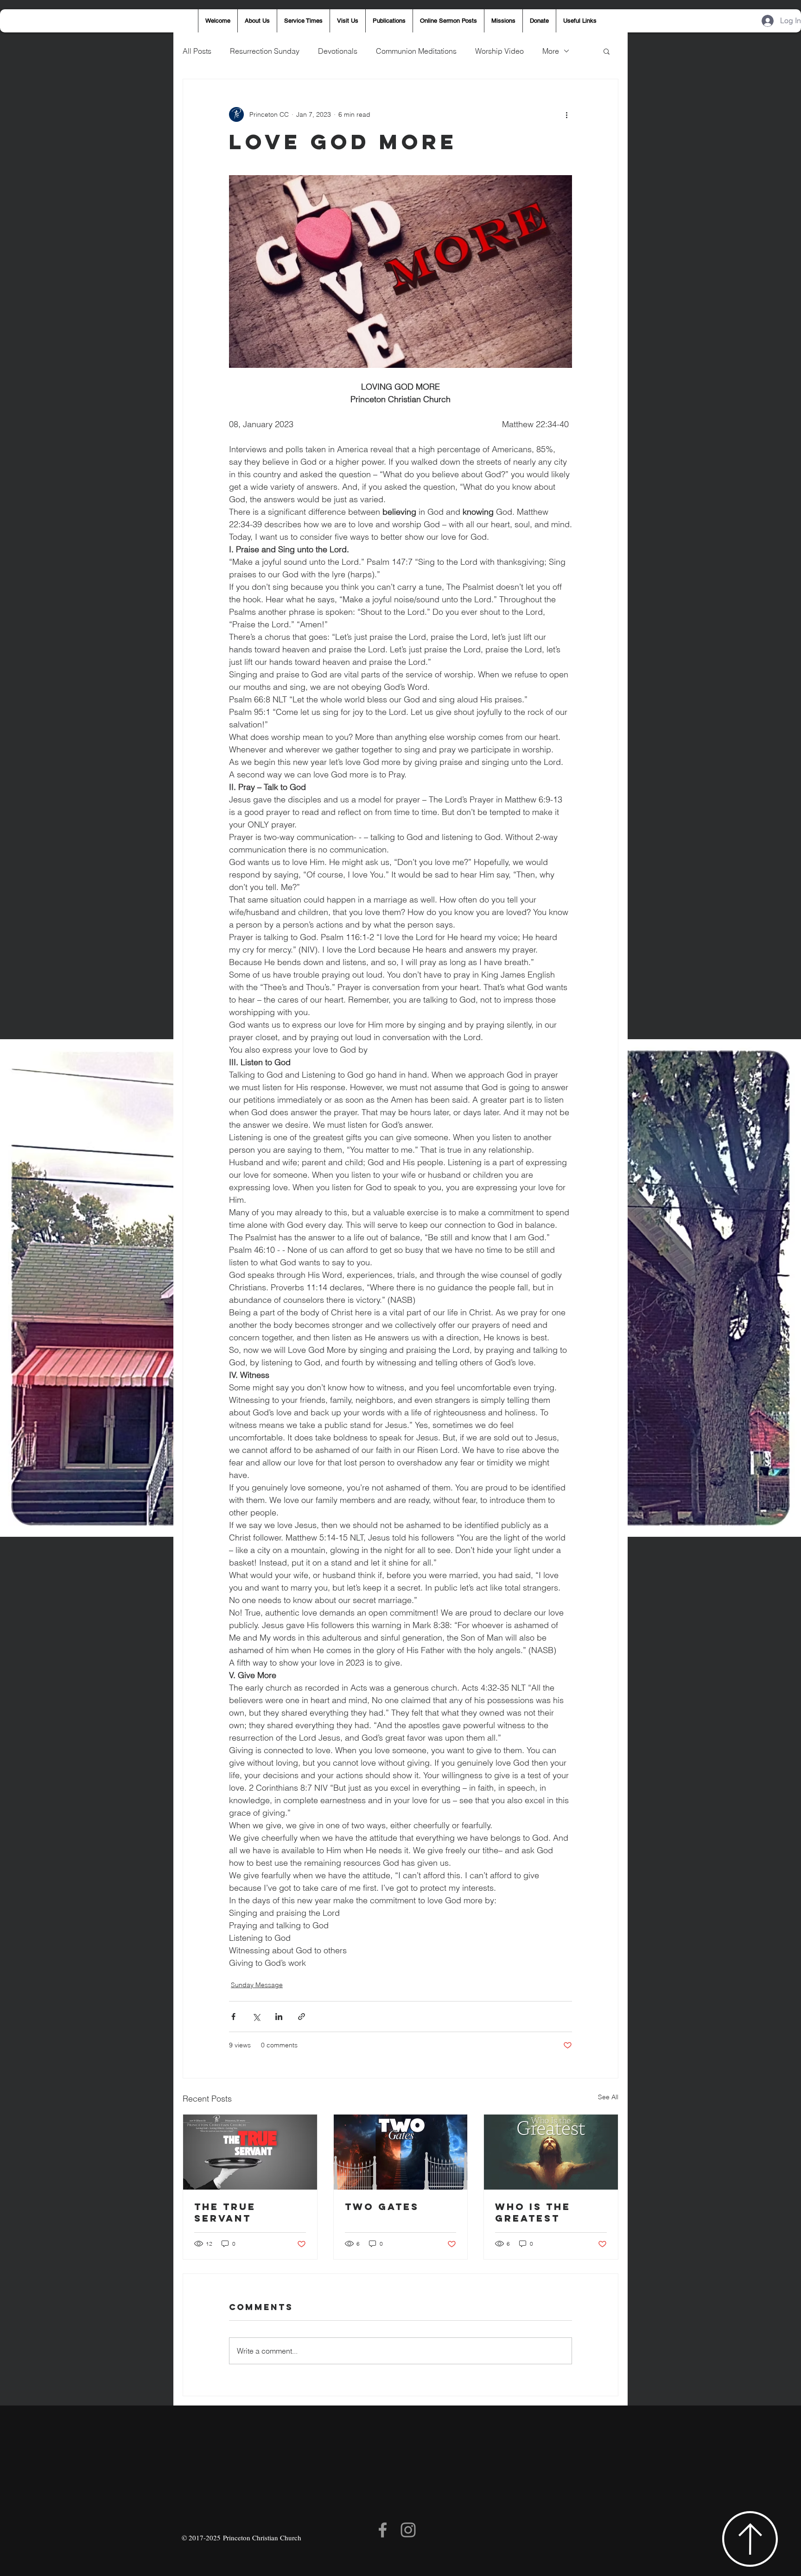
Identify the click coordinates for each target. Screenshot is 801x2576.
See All (608, 2097)
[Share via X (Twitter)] (256, 2017)
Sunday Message (257, 1985)
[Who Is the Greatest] (551, 2152)
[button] (607, 51)
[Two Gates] (401, 2152)
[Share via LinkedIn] (279, 2017)
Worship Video (499, 51)
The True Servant (225, 2212)
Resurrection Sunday (265, 51)
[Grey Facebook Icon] (383, 2530)
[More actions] (566, 114)
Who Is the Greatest (533, 2212)
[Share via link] (302, 2017)
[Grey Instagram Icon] (408, 2530)
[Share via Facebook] (233, 2017)
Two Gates (382, 2207)
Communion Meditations (416, 51)
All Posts (197, 51)
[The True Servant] (250, 2152)
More (551, 51)
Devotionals (338, 51)
